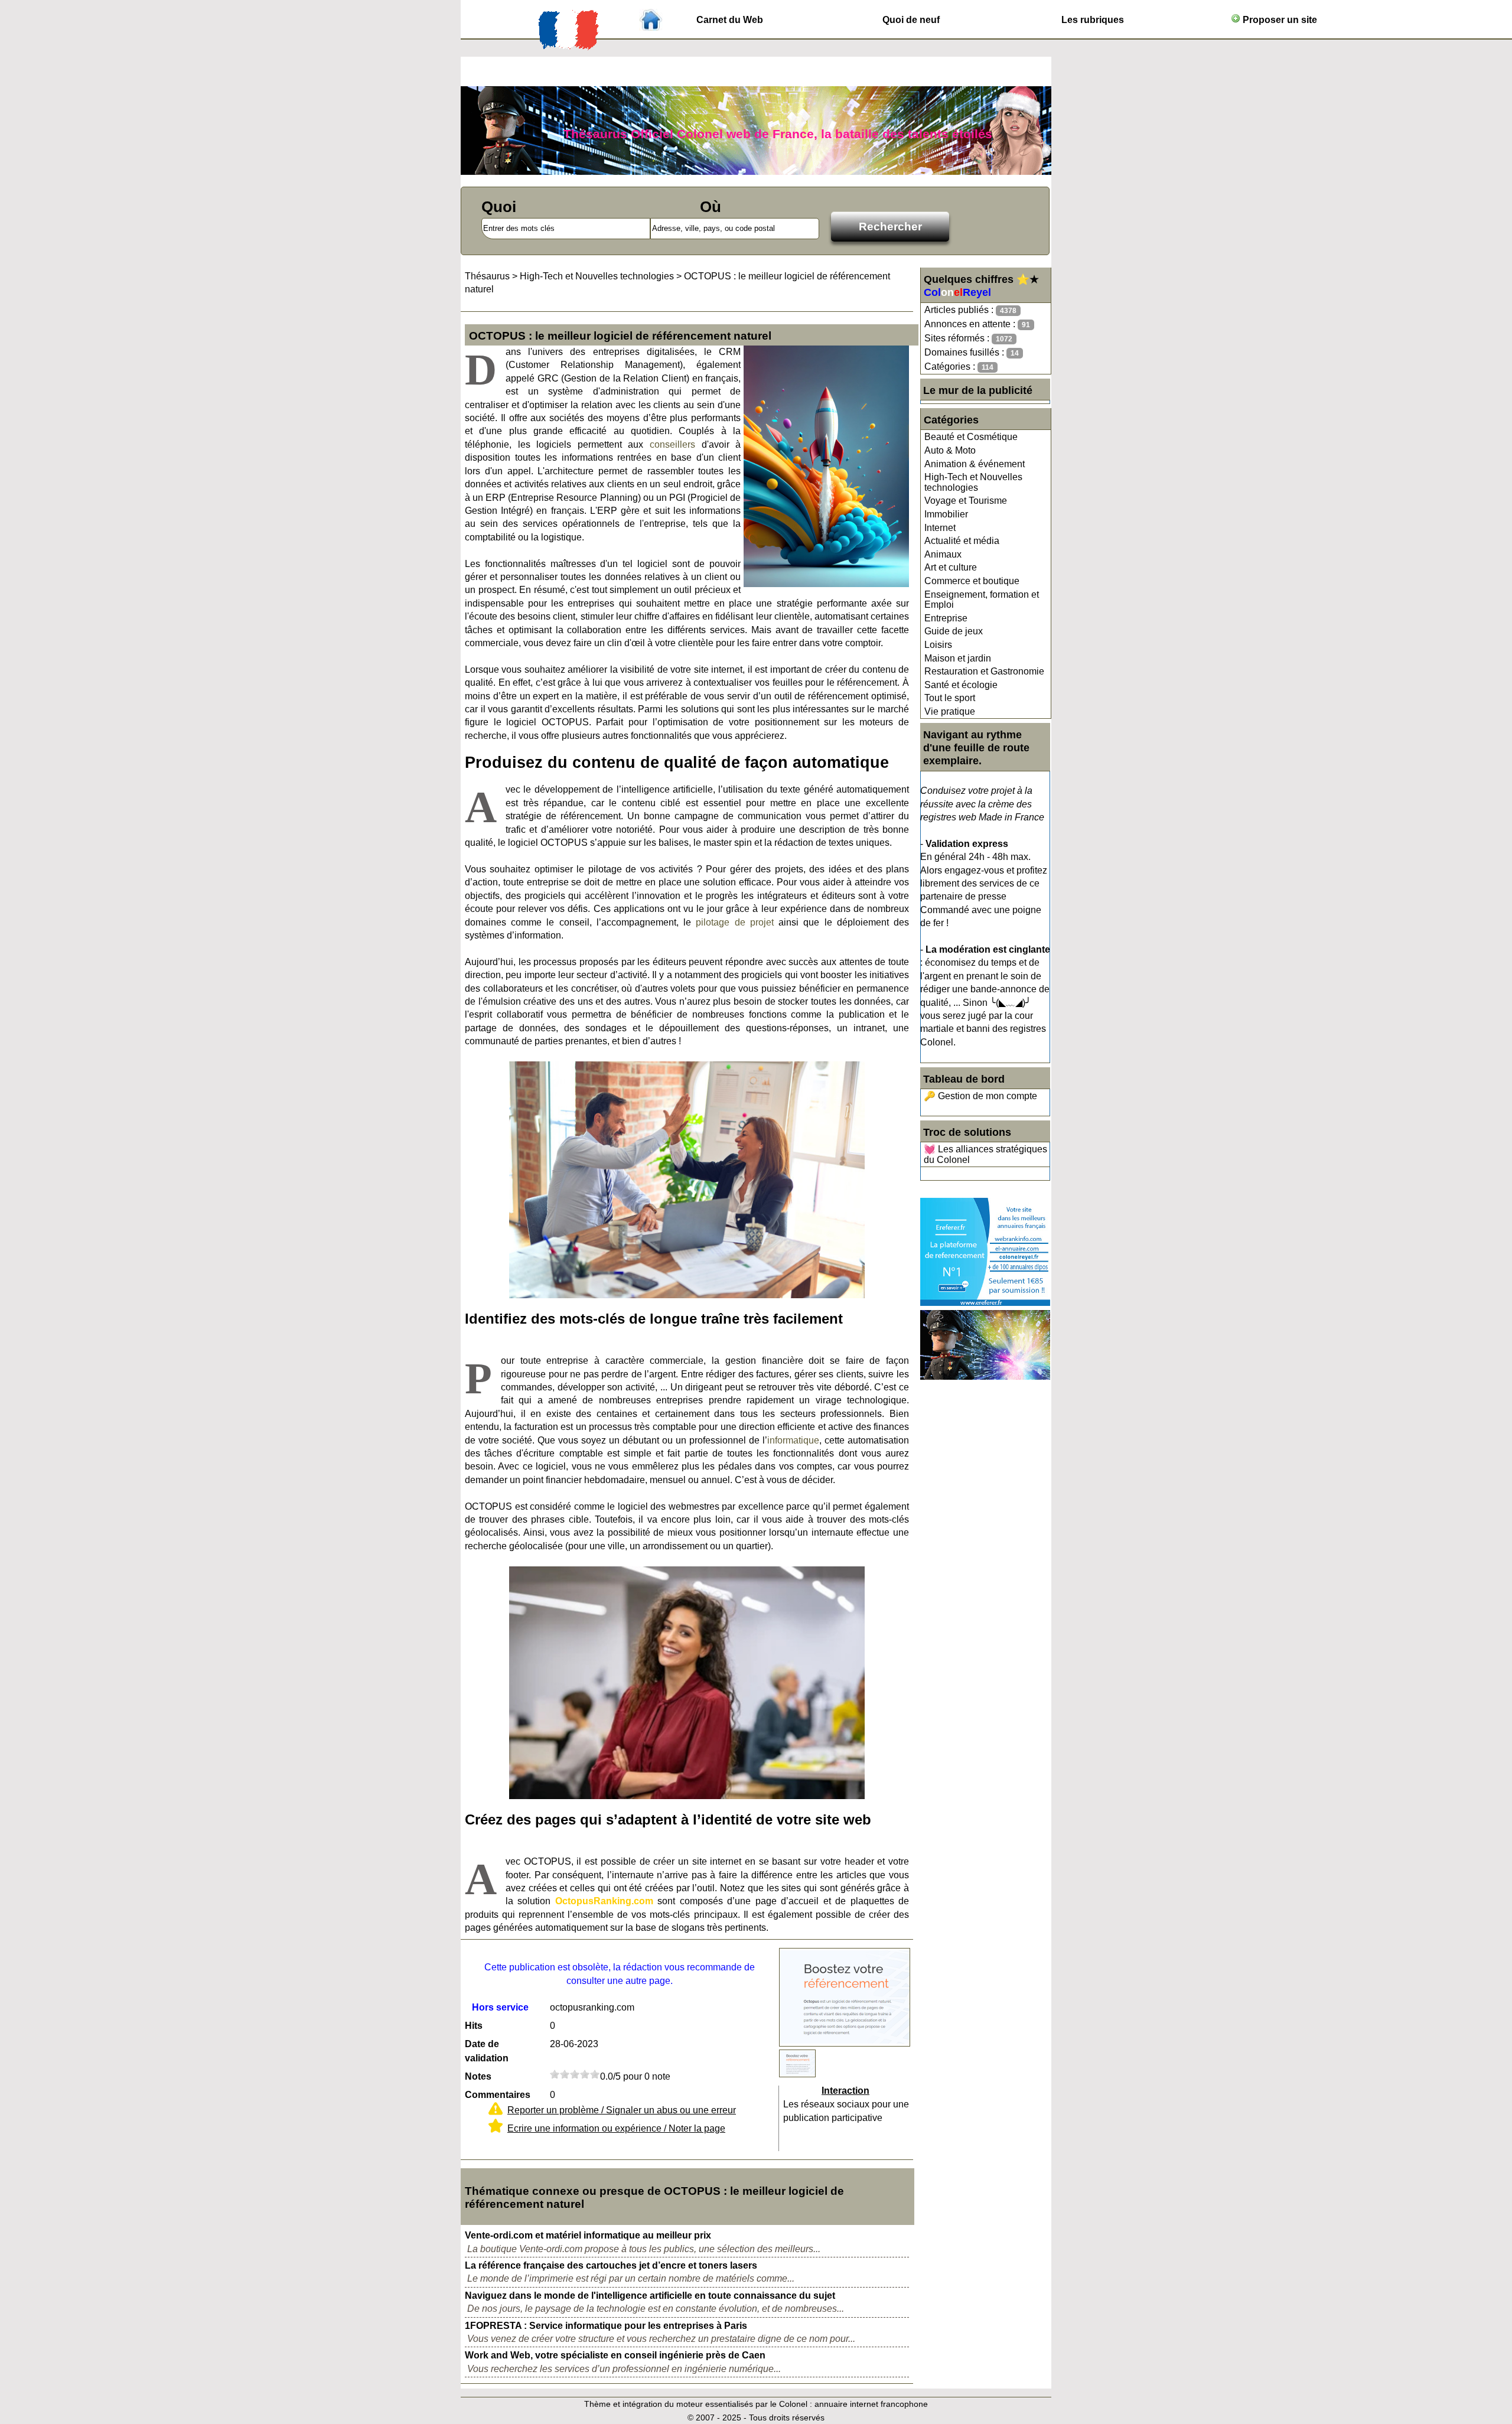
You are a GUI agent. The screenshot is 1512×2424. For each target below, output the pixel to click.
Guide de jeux (954, 631)
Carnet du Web (730, 20)
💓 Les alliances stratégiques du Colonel (985, 1154)
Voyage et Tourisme (966, 501)
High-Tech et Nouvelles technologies (973, 482)
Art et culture (951, 567)
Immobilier (946, 514)
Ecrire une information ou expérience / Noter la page (616, 2128)
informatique (793, 1440)
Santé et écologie (961, 685)
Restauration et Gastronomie (984, 671)
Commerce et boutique (972, 581)
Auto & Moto (950, 450)
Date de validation (487, 2051)
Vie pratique (950, 711)
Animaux (943, 554)
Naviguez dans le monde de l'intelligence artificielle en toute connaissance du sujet (650, 2296)
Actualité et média (962, 541)
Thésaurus (487, 276)
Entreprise (946, 618)
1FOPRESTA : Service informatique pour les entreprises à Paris (606, 2326)
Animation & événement (975, 464)
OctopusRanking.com (604, 1901)
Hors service (500, 2007)
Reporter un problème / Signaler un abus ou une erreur (622, 2110)
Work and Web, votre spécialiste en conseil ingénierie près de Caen (615, 2355)
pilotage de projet (734, 922)
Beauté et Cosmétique (971, 437)
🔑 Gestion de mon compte (980, 1096)
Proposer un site (1279, 20)
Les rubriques (1093, 20)
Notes (478, 2076)
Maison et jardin (958, 658)
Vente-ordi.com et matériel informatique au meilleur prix (588, 2235)
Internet (940, 528)
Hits (474, 2026)
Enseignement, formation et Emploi (982, 600)
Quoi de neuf (911, 20)
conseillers (672, 444)
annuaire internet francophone (871, 2404)
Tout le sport (950, 698)
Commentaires (498, 2095)
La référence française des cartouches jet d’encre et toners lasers (611, 2265)
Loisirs (938, 645)
